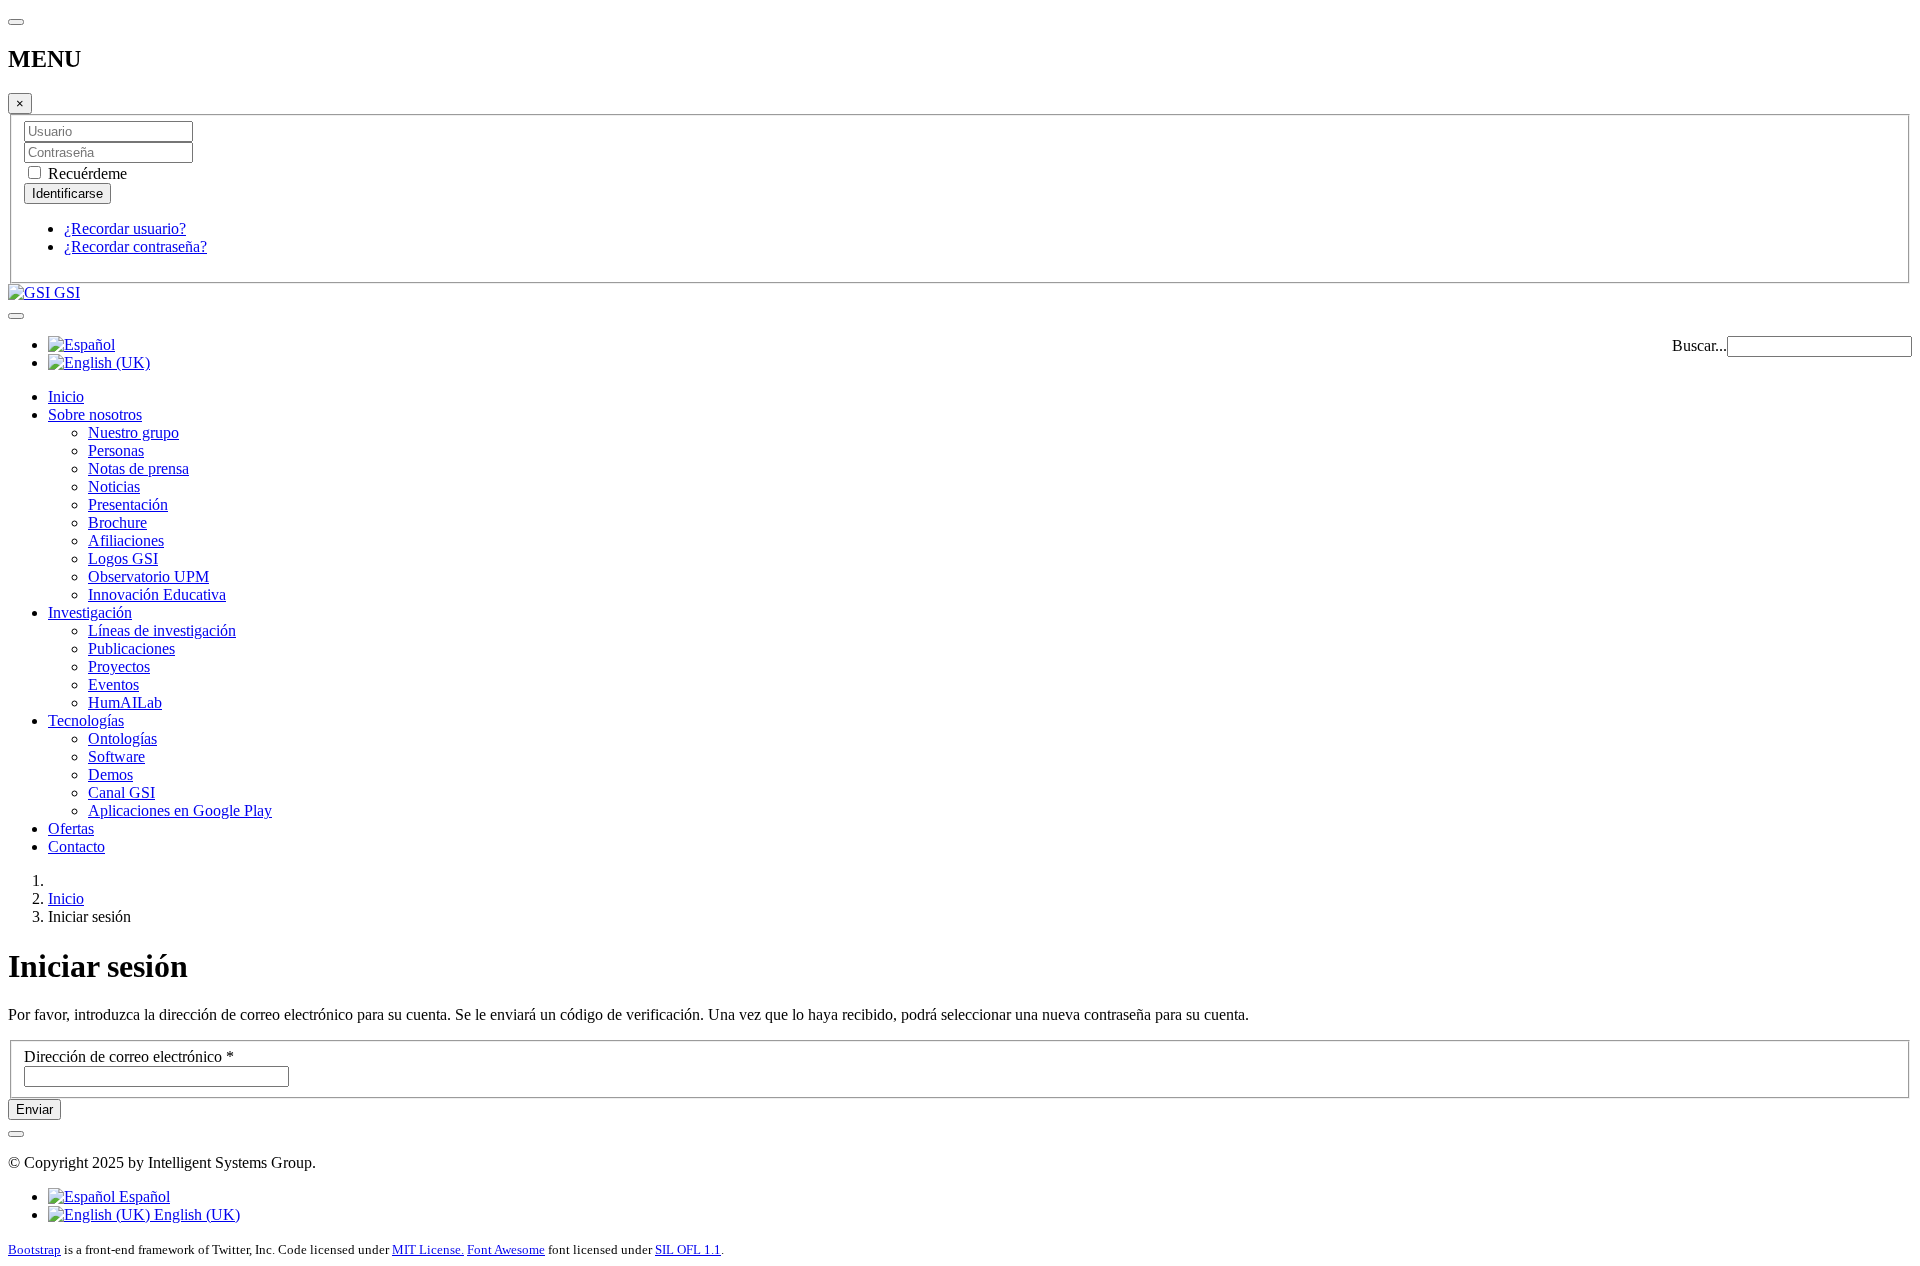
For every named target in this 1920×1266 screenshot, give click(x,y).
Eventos (113, 684)
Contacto (76, 846)
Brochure (117, 522)
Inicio (66, 396)
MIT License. (428, 1249)
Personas (116, 450)
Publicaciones (131, 648)
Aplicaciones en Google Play (180, 810)
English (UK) (195, 1214)
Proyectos (119, 666)
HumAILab (125, 702)
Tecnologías (86, 720)
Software (116, 756)
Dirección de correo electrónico (129, 1056)
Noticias (114, 486)
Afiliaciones (126, 540)
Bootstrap (34, 1249)
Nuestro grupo (133, 432)
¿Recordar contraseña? (135, 246)
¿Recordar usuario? (125, 228)
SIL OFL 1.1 (688, 1249)
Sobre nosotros (95, 414)
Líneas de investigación (162, 630)
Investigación (90, 612)
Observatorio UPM (148, 576)
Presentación (128, 504)
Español (142, 1196)
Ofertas (71, 828)
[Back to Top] (16, 1134)
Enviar (34, 1109)
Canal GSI (121, 792)
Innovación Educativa (157, 594)
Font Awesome (506, 1249)
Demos (110, 774)
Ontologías (122, 738)
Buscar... (1699, 345)
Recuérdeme (85, 173)
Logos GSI (123, 558)
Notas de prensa (138, 468)
